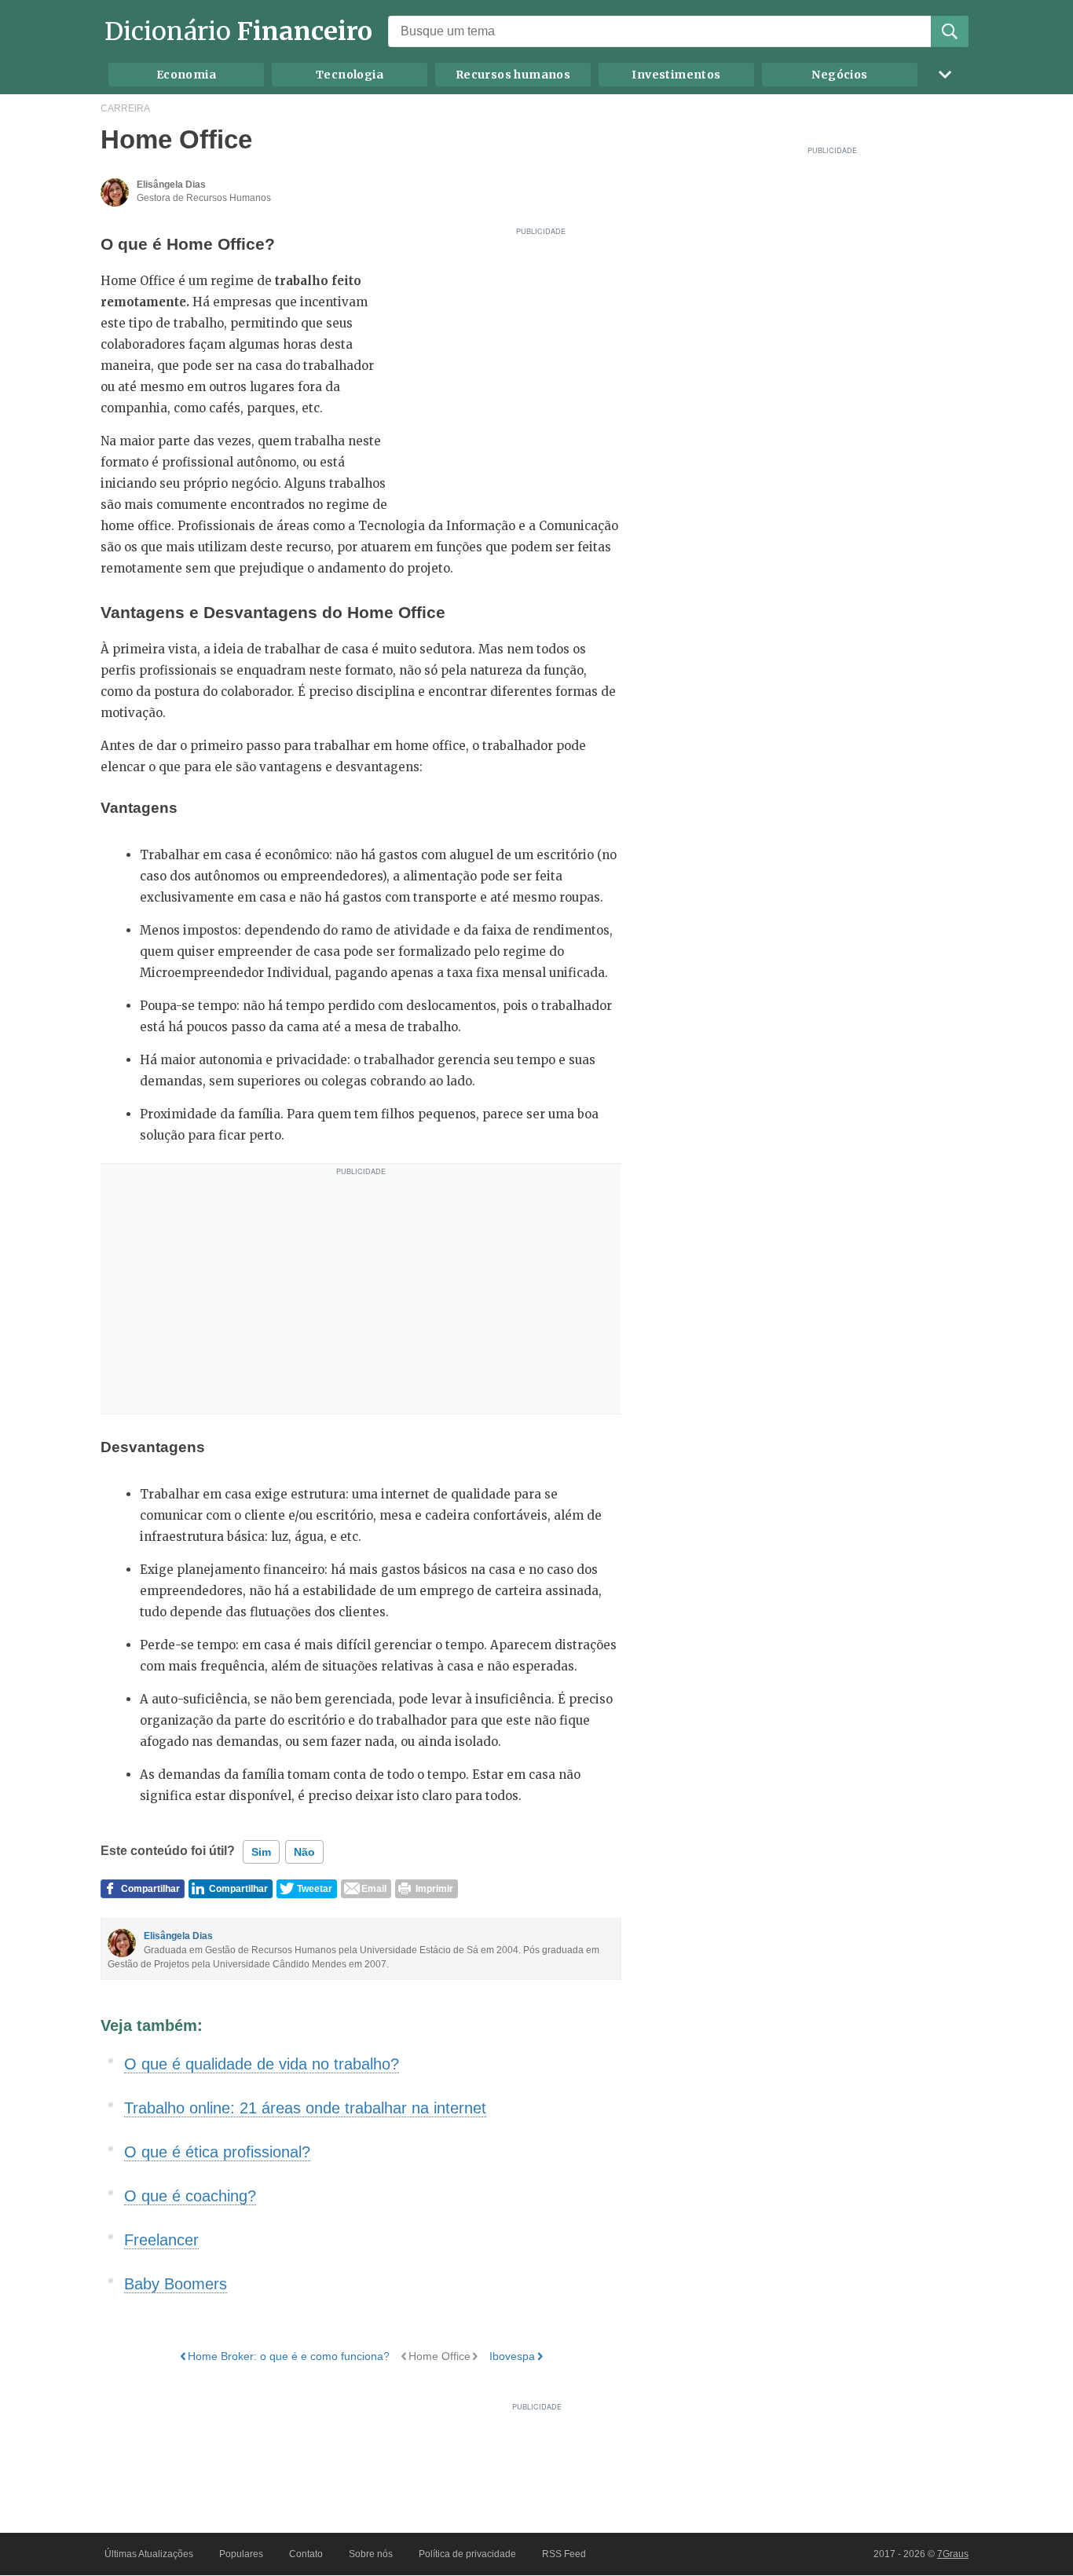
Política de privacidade (467, 2554)
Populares (241, 2554)
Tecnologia (350, 75)
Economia (186, 75)
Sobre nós (371, 2554)
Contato (306, 2554)
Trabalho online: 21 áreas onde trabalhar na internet (305, 2108)
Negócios (839, 75)
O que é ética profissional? (217, 2152)
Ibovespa (512, 2356)
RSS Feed (564, 2554)
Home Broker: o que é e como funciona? (289, 2356)
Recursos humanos (513, 75)
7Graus (953, 2554)
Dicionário (238, 31)
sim (261, 1852)
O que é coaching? (190, 2196)
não (304, 1852)
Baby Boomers (176, 2284)
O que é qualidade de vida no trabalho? (262, 2064)
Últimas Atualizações (149, 2554)
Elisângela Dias (178, 1936)
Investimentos (676, 75)
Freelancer (161, 2240)
